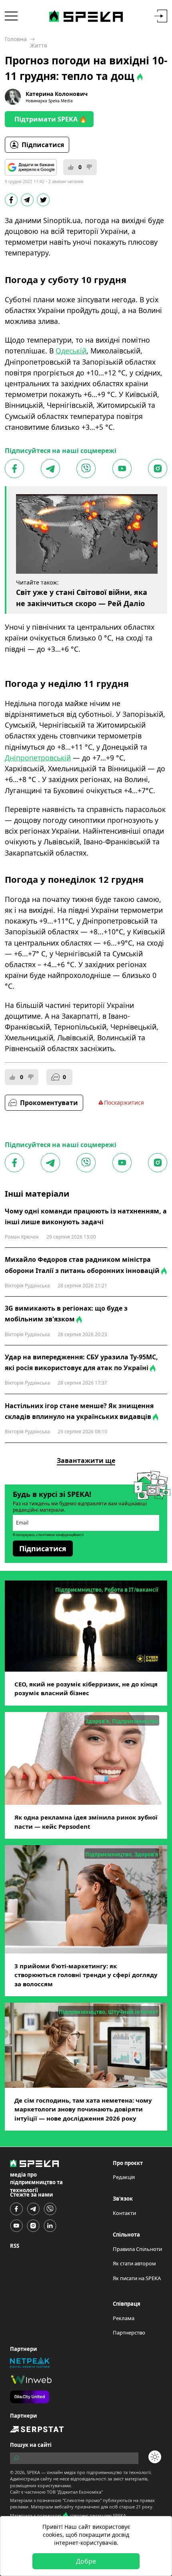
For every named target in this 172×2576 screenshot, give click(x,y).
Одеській (71, 351)
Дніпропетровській (38, 758)
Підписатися (43, 145)
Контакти (124, 2213)
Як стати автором (134, 2263)
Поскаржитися (124, 1102)
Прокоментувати (49, 1103)
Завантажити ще (86, 1461)
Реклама (124, 2318)
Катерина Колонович (57, 94)
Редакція (124, 2177)
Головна (16, 39)
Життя (39, 45)
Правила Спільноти (137, 2249)
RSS (15, 2246)
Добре (86, 2561)
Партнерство (129, 2333)
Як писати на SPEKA (137, 2278)
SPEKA (33, 2472)
